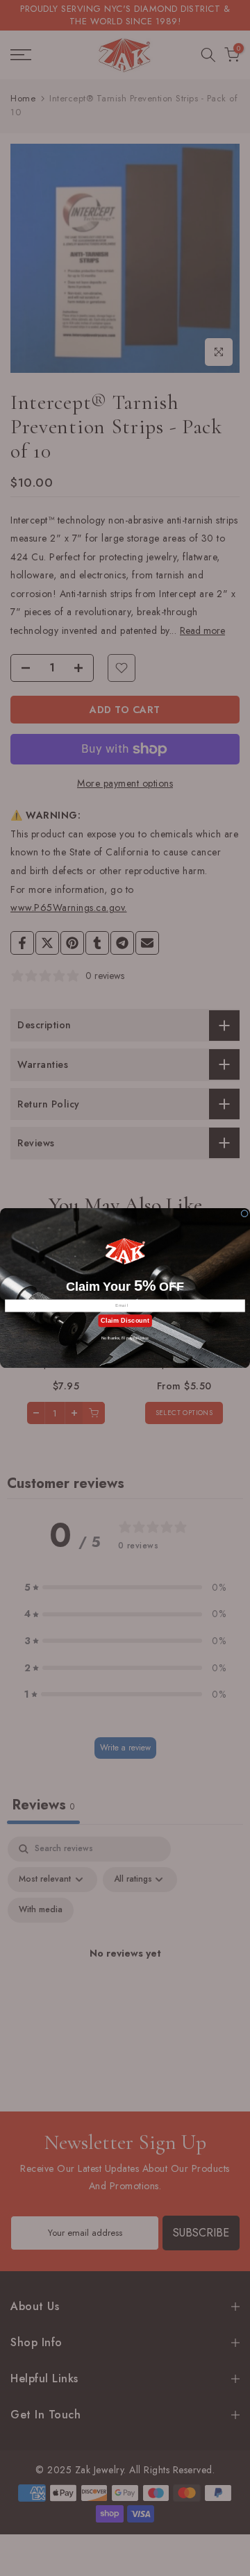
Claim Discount (125, 1321)
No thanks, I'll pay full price (125, 1338)
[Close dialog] (245, 1213)
